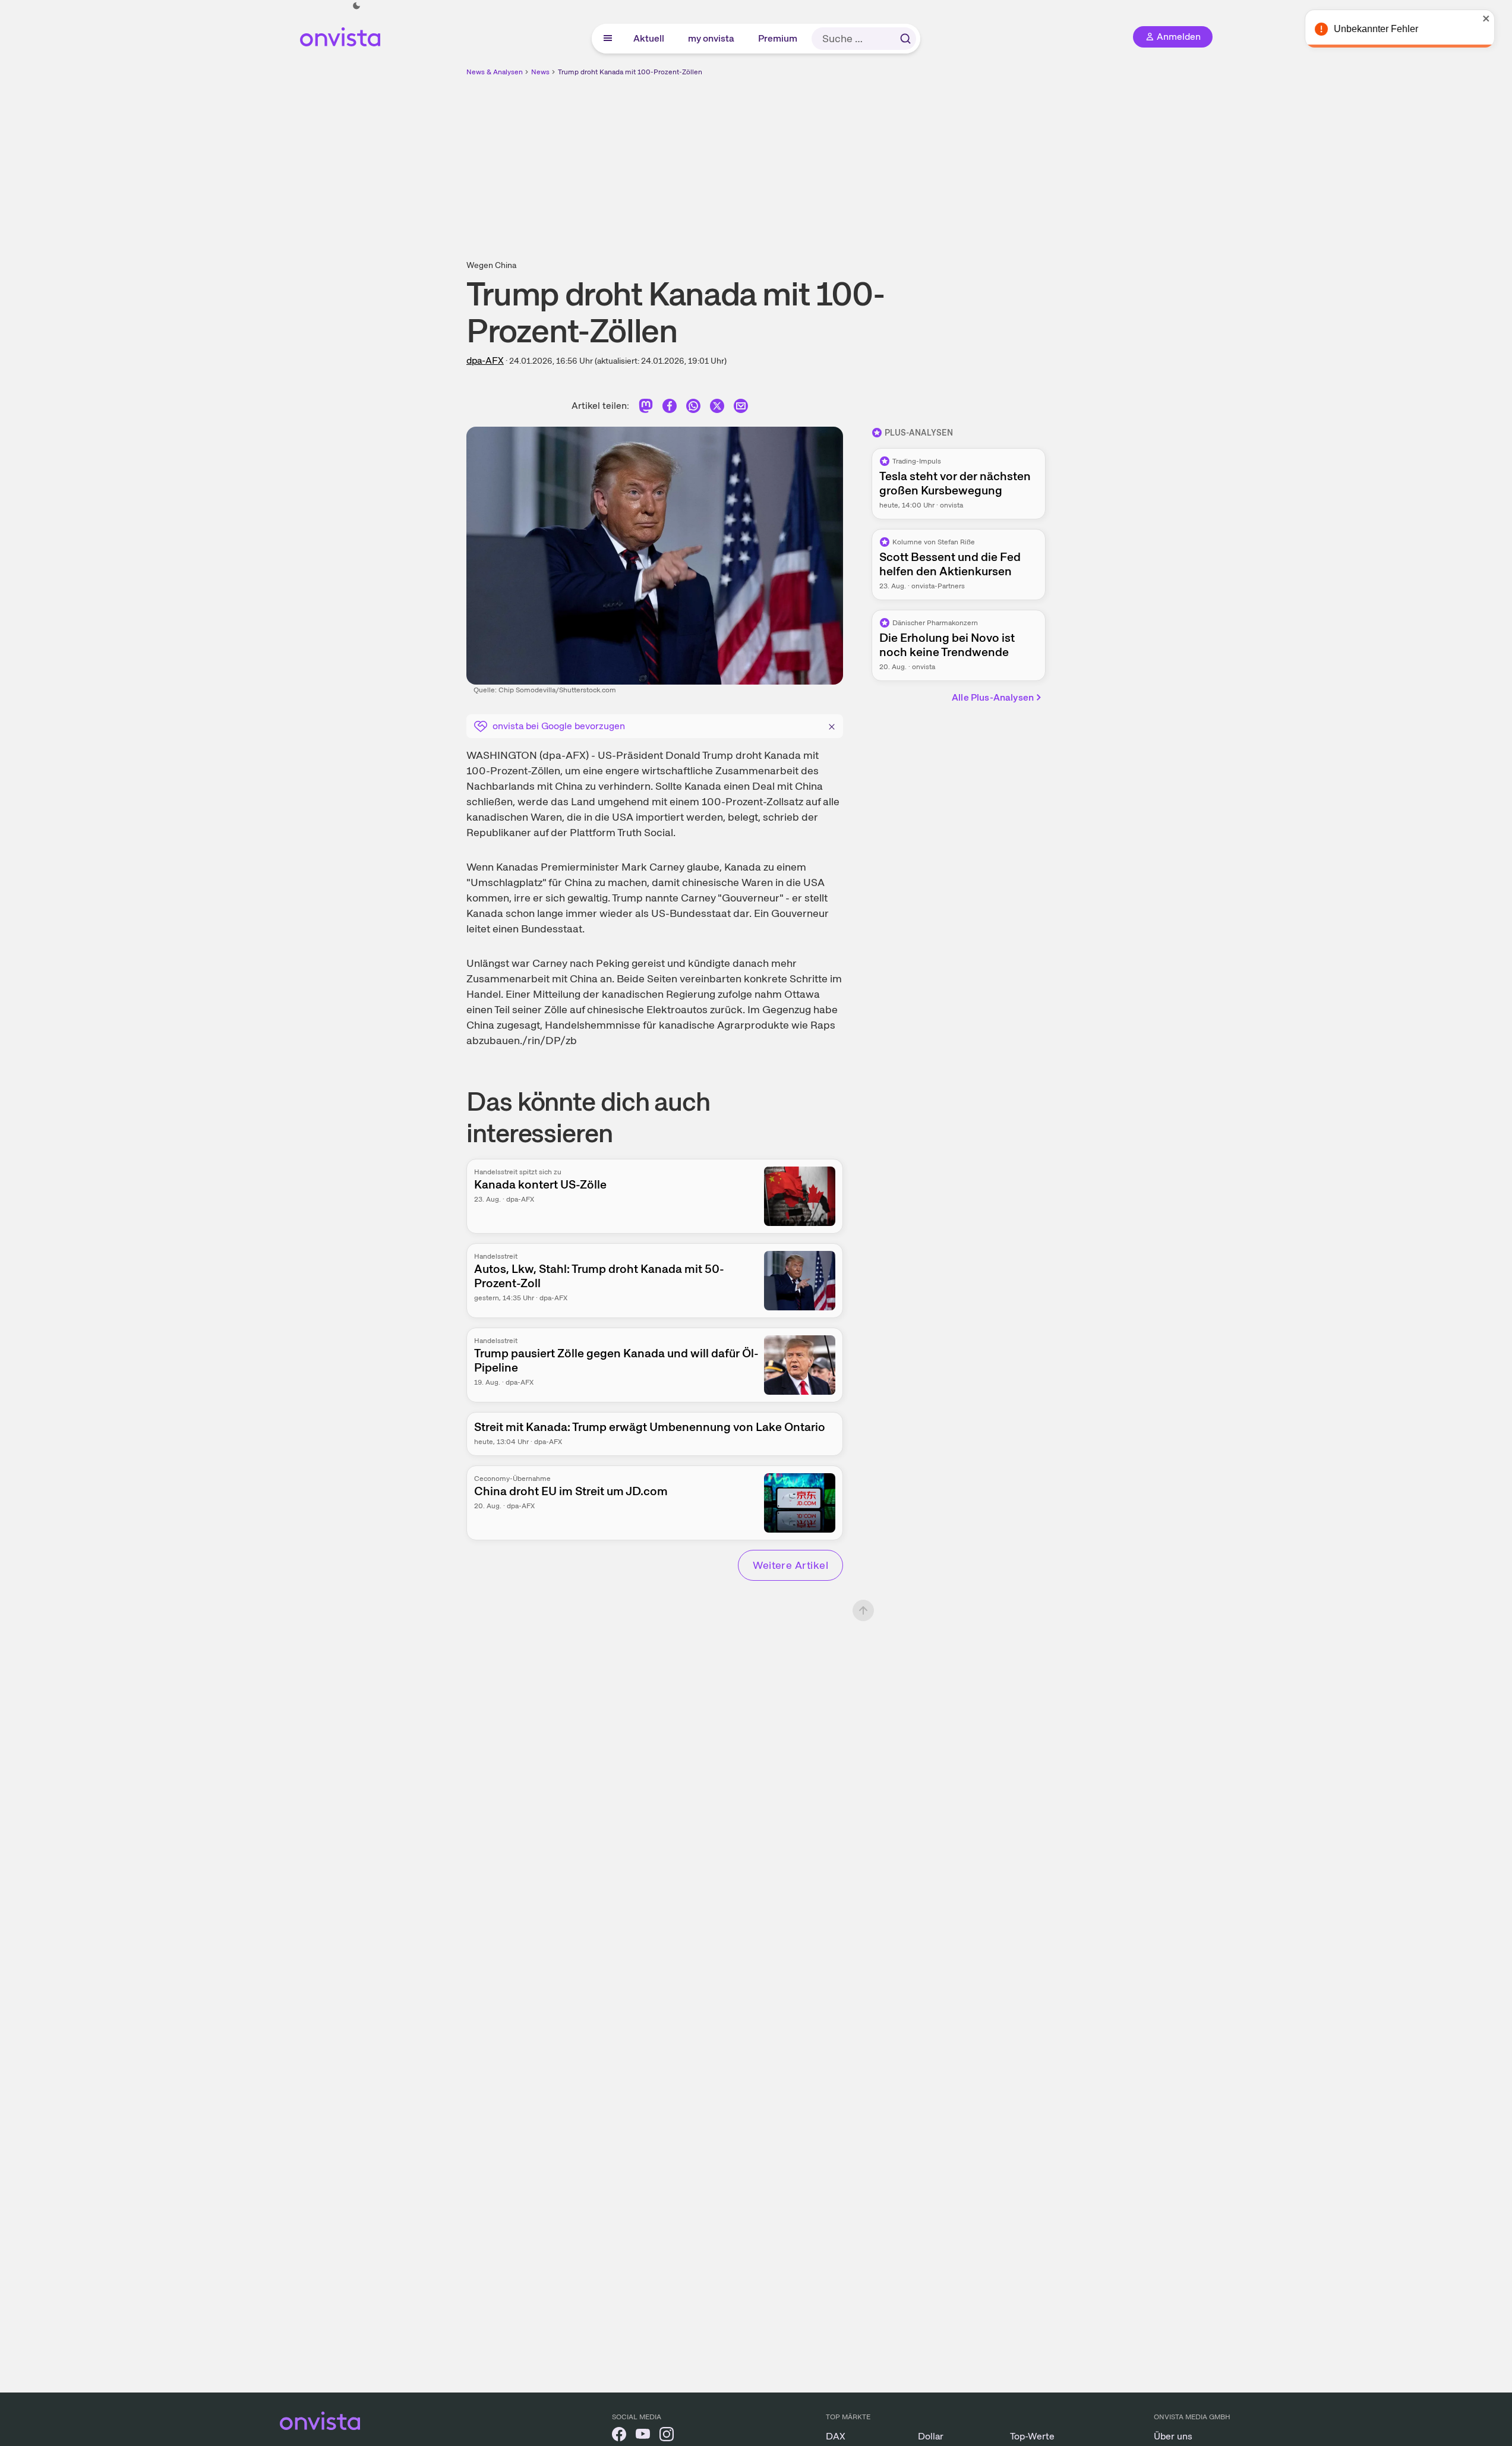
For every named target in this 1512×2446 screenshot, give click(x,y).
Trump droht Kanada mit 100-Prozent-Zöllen (630, 72)
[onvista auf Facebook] (619, 2436)
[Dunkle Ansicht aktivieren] (356, 6)
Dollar (931, 2436)
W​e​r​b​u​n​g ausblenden (859, 161)
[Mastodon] (646, 408)
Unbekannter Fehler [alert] (1384, 29)
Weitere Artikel (790, 1565)
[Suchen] (905, 39)
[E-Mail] (741, 408)
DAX (836, 2436)
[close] (1494, 18)
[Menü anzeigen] (608, 39)
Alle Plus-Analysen (993, 697)
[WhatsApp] (693, 408)
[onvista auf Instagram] (667, 2436)
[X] (717, 408)
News (540, 72)
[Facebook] (670, 408)
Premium (778, 38)
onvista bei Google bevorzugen (559, 726)
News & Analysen (495, 72)
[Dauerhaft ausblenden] (832, 725)
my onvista (712, 38)
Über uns (1173, 2436)
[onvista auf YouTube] (643, 2436)
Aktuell (649, 38)
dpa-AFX (485, 360)
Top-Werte (1032, 2436)
